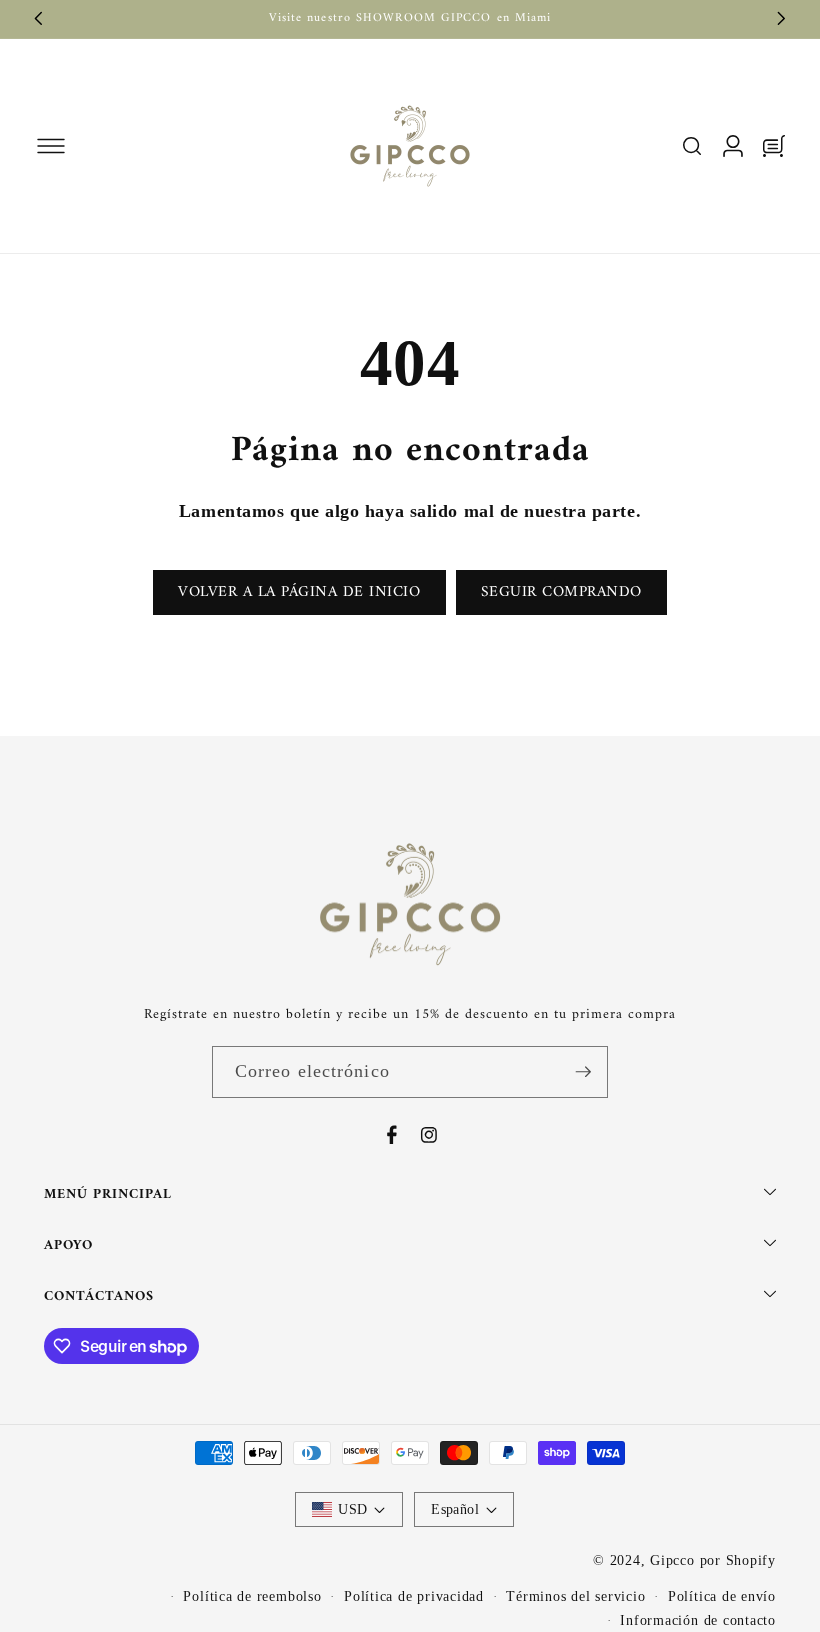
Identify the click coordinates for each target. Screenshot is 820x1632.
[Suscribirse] (583, 1072)
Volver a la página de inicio (299, 592)
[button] (50, 145)
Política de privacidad (414, 1596)
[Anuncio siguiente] (782, 19)
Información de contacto (698, 1620)
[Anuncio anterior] (39, 19)
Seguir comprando (561, 592)
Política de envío (722, 1596)
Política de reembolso (252, 1596)
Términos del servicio (575, 1596)
